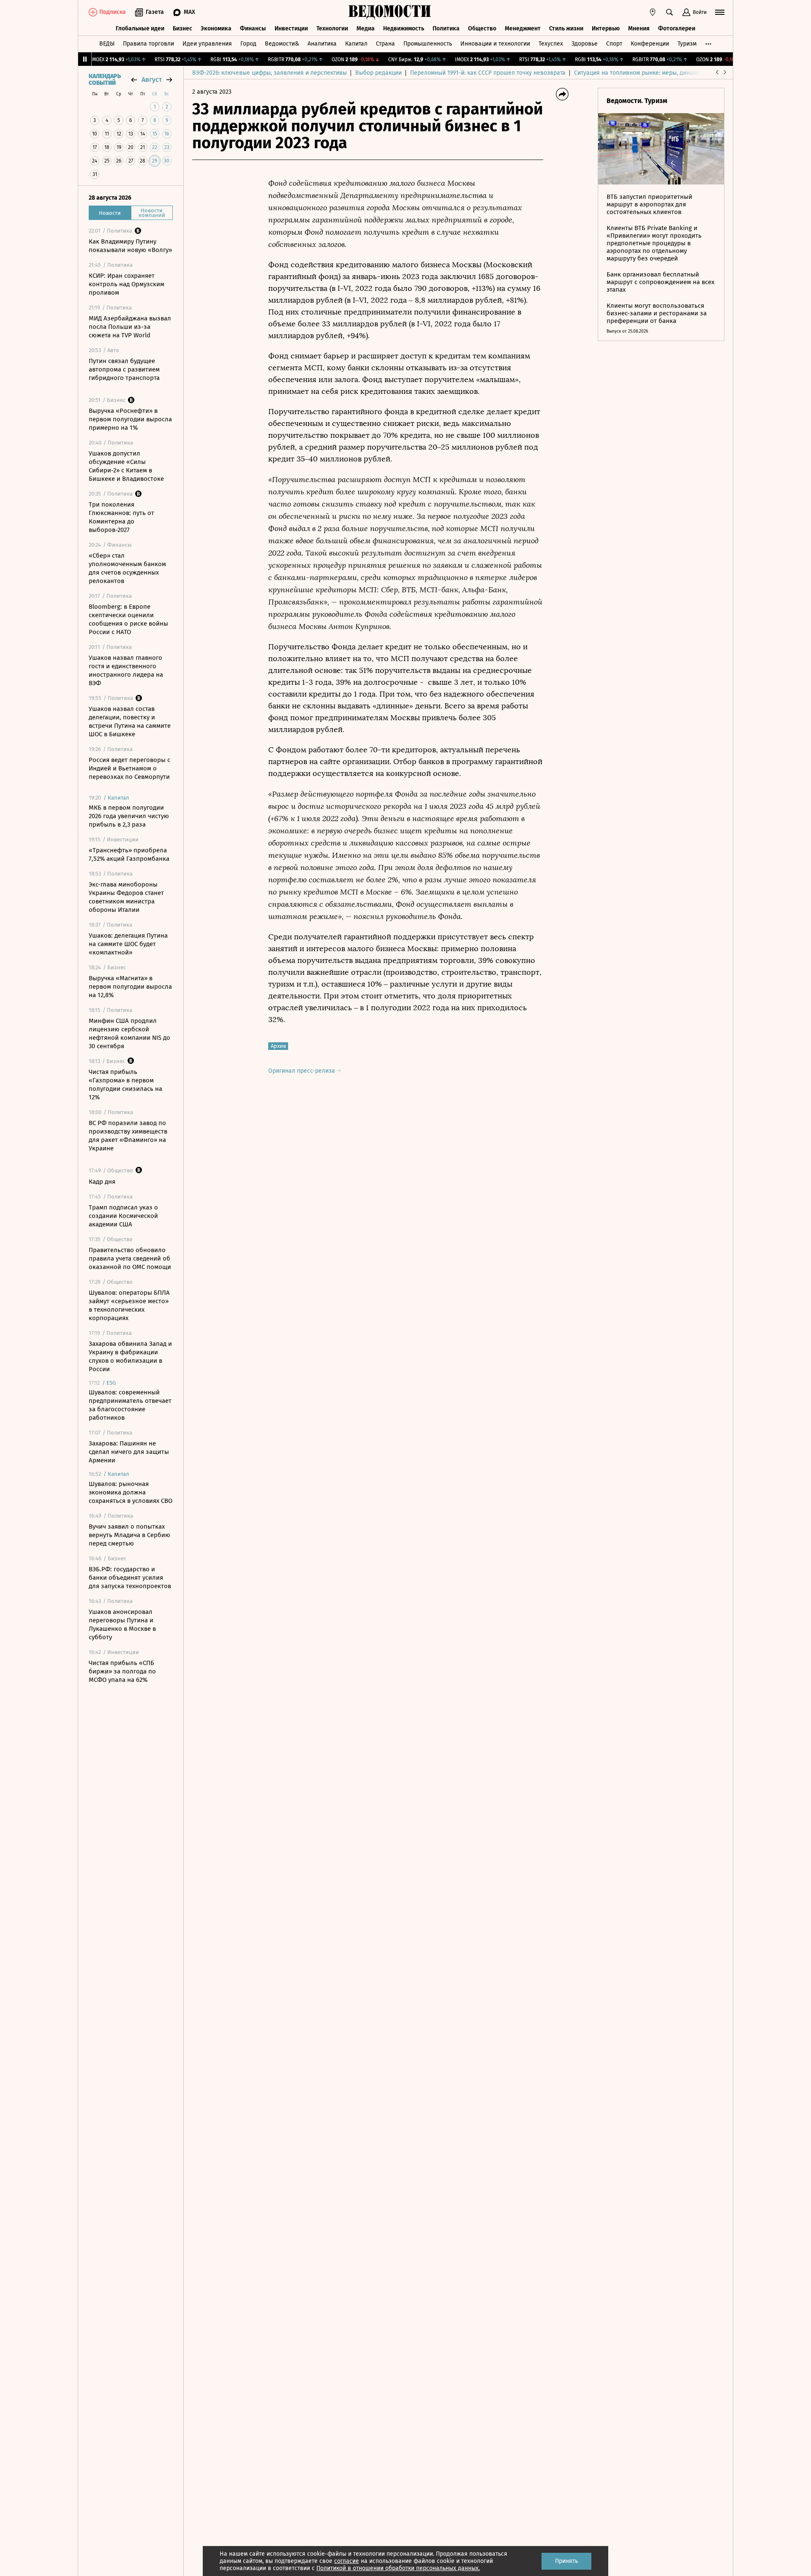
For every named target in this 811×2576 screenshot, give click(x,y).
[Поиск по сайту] (669, 12)
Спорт (614, 44)
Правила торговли (148, 44)
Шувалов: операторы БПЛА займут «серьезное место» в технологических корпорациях (129, 1305)
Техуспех (551, 44)
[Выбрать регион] (653, 12)
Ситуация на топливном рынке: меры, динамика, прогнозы (655, 73)
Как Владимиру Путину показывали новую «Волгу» (130, 246)
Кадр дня (102, 1182)
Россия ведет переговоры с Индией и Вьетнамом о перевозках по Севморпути (129, 768)
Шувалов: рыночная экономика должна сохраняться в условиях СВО (131, 1492)
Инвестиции (291, 28)
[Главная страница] (390, 12)
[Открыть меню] (720, 12)
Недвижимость (404, 28)
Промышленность (428, 44)
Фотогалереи (677, 28)
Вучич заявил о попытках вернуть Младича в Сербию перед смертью (129, 1535)
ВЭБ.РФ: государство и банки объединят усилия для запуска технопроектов (130, 1578)
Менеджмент (523, 28)
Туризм (687, 44)
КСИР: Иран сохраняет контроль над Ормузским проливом (127, 284)
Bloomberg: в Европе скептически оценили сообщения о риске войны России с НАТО (128, 619)
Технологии (332, 28)
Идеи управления (207, 44)
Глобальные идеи (140, 28)
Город (248, 44)
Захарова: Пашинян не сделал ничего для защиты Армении (129, 1452)
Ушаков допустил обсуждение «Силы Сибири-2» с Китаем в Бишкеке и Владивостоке (126, 466)
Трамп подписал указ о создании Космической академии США (123, 1216)
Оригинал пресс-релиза (302, 1071)
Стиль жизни (566, 28)
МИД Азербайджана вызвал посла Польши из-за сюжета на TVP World (130, 327)
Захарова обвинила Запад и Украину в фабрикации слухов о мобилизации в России (130, 1356)
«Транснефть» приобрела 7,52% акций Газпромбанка (129, 854)
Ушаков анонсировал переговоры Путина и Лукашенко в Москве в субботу (122, 1624)
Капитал (356, 44)
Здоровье (585, 44)
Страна (385, 44)
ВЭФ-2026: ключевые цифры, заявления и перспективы (269, 73)
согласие (347, 2561)
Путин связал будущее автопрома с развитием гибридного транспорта (124, 369)
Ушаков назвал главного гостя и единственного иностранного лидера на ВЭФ (126, 670)
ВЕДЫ (107, 44)
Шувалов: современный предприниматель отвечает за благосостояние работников (130, 1405)
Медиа (366, 28)
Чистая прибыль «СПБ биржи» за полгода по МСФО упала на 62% (122, 1671)
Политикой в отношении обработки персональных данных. (398, 2568)
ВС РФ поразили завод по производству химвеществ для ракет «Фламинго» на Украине (128, 1136)
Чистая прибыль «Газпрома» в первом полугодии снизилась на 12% (125, 1085)
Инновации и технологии (495, 44)
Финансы (253, 28)
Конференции (650, 44)
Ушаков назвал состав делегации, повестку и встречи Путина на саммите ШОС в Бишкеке (130, 721)
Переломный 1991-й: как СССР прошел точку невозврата (488, 73)
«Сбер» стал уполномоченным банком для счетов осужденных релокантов (127, 568)
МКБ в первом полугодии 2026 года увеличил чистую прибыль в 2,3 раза (129, 816)
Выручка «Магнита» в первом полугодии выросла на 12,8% (130, 987)
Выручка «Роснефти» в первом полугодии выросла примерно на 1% (130, 419)
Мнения (639, 28)
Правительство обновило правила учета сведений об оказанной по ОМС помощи (130, 1258)
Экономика (216, 28)
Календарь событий (105, 80)
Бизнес (182, 28)
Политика (446, 28)
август (152, 80)
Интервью (606, 28)
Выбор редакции (378, 73)
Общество (482, 28)
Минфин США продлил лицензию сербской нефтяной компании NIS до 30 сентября (129, 1033)
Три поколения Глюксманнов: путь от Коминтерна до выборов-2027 (121, 517)
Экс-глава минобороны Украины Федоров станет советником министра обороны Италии (126, 897)
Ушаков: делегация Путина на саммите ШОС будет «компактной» (128, 944)
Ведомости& (282, 44)
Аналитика (322, 44)
